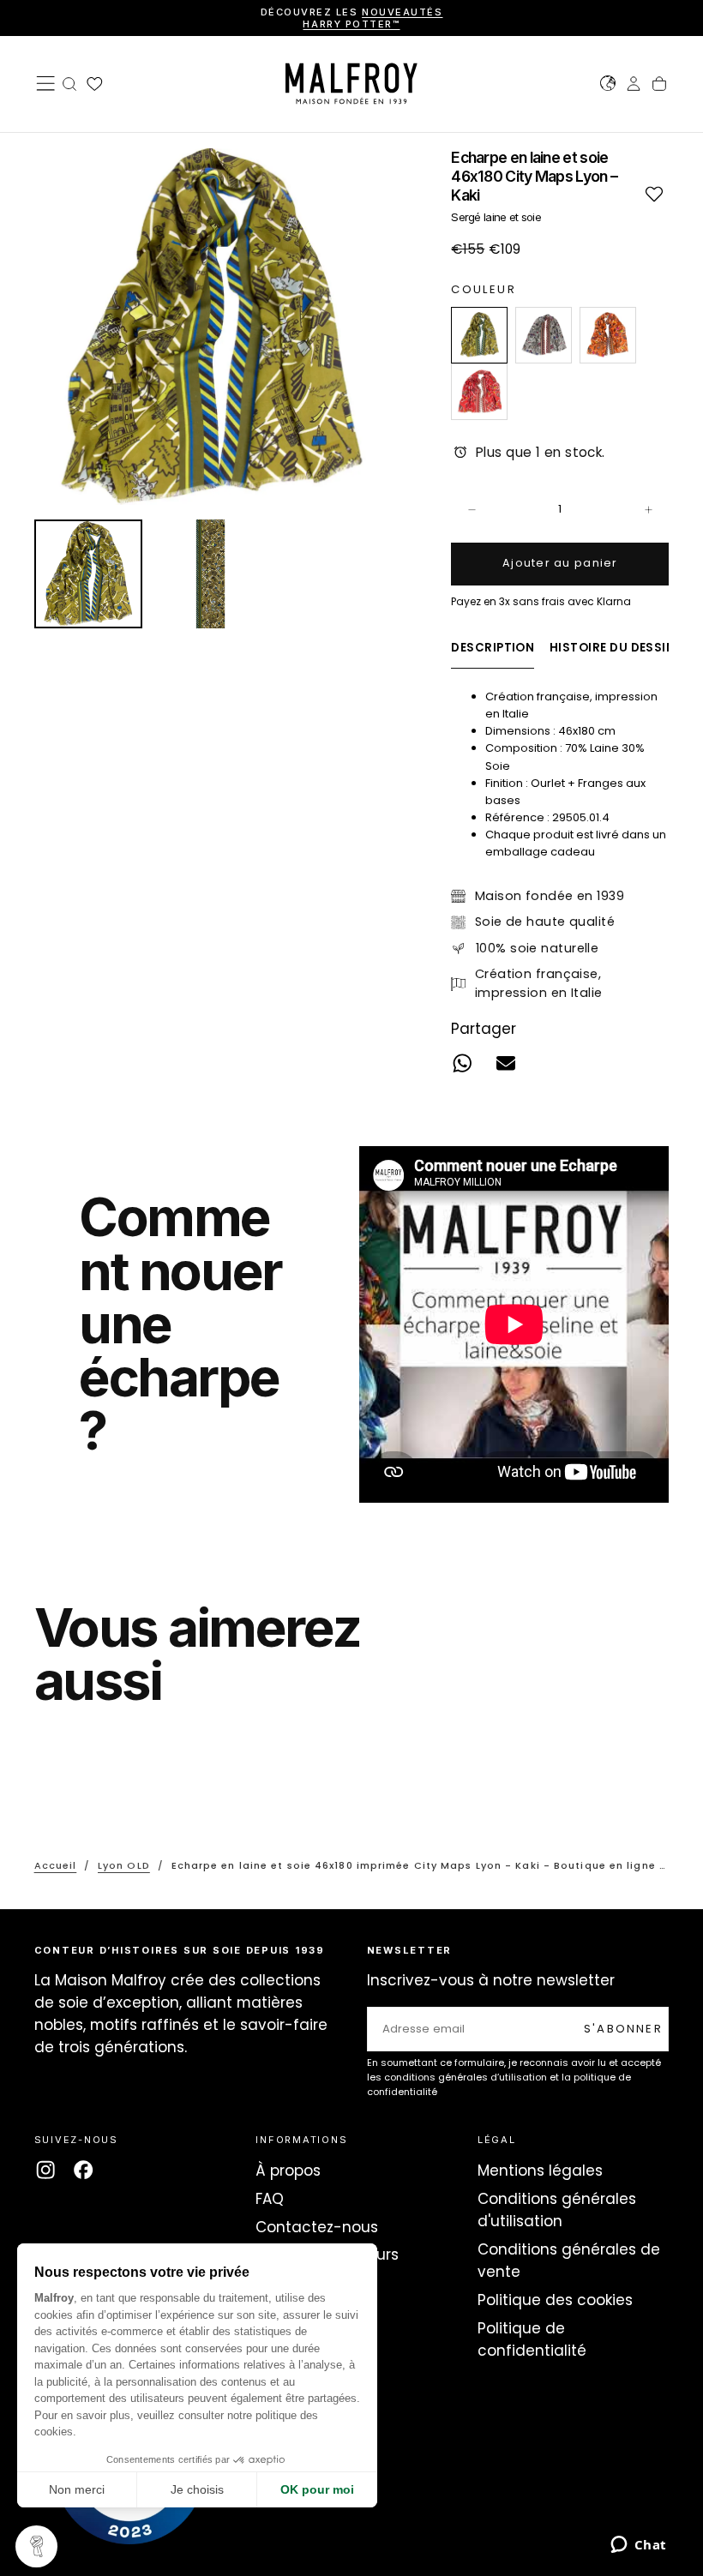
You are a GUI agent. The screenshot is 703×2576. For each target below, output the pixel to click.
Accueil (56, 1865)
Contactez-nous (317, 2227)
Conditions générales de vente (569, 2261)
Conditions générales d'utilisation (557, 2210)
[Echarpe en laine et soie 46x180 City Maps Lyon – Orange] (608, 335)
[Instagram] (45, 2170)
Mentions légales (540, 2171)
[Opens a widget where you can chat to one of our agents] (638, 2546)
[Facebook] (83, 2170)
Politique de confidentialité (532, 2339)
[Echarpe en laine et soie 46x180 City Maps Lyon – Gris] (544, 335)
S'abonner (623, 2029)
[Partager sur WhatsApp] (463, 1063)
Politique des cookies (555, 2300)
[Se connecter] (634, 86)
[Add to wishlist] (654, 193)
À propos (288, 2171)
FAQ (270, 2199)
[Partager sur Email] (506, 1063)
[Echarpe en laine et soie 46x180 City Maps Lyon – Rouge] (479, 392)
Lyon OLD (124, 1865)
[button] (45, 83)
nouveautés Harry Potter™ (373, 18)
